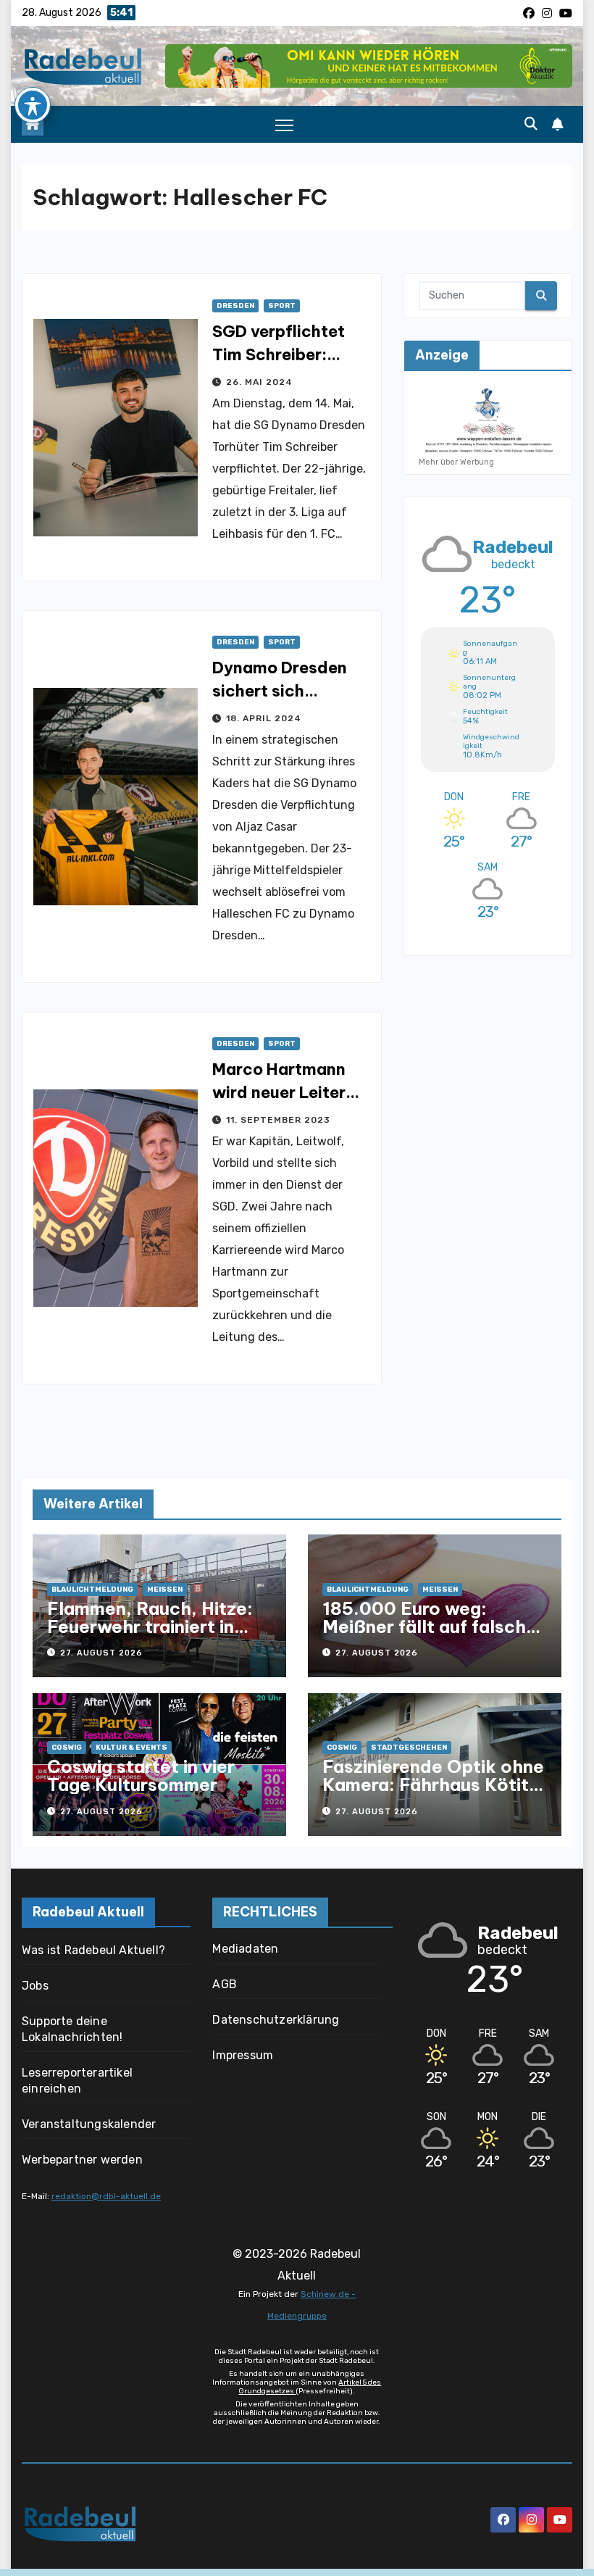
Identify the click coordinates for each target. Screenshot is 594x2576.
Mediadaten (245, 1949)
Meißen (165, 1590)
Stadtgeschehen (409, 1748)
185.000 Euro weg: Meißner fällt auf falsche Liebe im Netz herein (430, 1626)
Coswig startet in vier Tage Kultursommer (141, 1775)
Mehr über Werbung (456, 462)
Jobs (35, 1986)
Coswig (67, 1748)
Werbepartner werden (82, 2160)
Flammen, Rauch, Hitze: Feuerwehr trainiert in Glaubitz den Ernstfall (150, 1626)
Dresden (235, 306)
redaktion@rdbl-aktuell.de (106, 2196)
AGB (225, 1984)
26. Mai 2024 (259, 382)
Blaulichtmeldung (92, 1590)
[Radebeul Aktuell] (83, 66)
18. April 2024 (264, 718)
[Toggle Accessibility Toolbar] (33, 105)
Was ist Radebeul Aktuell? (93, 1950)
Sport (282, 306)
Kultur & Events (131, 1748)
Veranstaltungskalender (89, 2124)
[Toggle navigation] (284, 125)
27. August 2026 (101, 1653)
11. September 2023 (278, 1120)
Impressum (243, 2055)
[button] (531, 124)
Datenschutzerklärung (276, 2020)
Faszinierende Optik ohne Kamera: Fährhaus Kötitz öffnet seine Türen (433, 1784)
